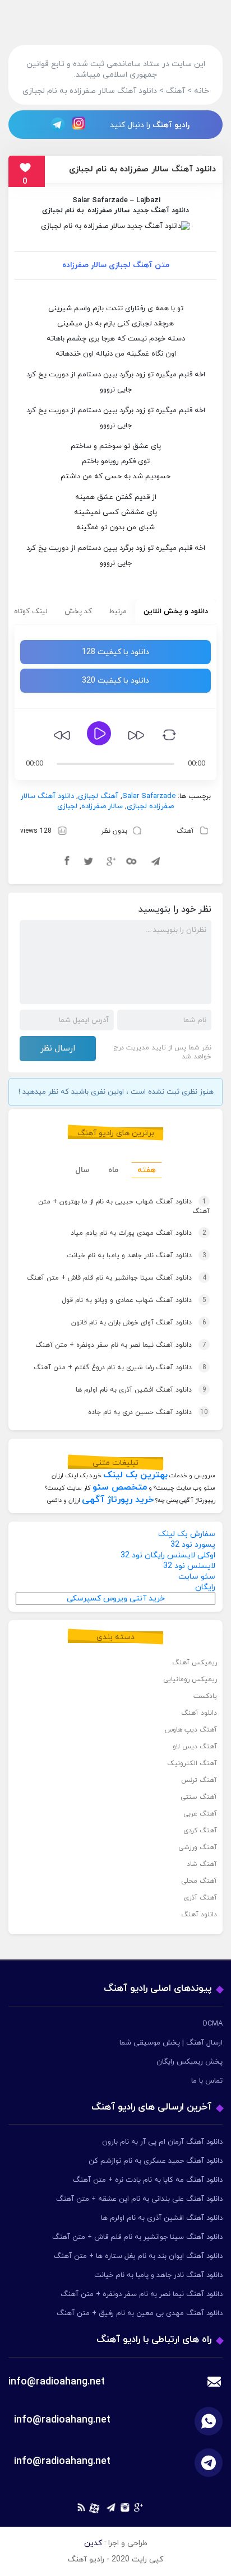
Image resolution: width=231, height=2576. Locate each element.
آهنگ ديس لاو (195, 1747)
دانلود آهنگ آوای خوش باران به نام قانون (139, 1323)
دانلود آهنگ (199, 1713)
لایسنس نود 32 (189, 1566)
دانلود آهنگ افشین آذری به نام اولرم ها (141, 1390)
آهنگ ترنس (199, 1780)
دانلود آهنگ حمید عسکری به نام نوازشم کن (156, 2161)
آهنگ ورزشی (198, 1847)
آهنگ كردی (200, 1831)
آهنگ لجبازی (98, 796)
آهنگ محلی (199, 1881)
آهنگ (185, 831)
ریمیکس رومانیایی (190, 1679)
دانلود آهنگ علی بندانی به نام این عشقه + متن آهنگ (139, 2199)
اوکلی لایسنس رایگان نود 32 (168, 1555)
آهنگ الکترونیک (192, 1763)
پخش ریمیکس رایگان (190, 2062)
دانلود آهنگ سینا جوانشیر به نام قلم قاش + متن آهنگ (117, 1278)
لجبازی (67, 806)
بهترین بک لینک (135, 1475)
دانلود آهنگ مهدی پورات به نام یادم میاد (138, 1233)
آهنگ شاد (202, 1864)
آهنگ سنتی (199, 1797)
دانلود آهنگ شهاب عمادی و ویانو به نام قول (134, 1300)
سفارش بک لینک (187, 1534)
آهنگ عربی (200, 1814)
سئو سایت (197, 1577)
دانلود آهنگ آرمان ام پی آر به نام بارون (162, 2142)
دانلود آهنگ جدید (161, 211)
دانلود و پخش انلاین (176, 612)
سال (82, 1170)
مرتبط (118, 612)
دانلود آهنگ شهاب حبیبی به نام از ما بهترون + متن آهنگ (124, 1207)
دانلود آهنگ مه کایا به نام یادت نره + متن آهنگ (148, 2180)
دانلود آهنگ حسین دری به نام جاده (148, 1412)
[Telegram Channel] (54, 124)
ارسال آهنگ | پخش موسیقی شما (171, 2043)
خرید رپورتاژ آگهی (118, 1500)
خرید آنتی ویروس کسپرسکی (116, 1599)
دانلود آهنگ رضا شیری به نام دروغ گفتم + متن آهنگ (120, 1368)
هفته (147, 1170)
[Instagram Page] (80, 124)
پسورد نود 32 (193, 1545)
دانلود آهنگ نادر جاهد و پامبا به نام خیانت (137, 1256)
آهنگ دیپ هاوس (191, 1730)
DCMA (213, 2024)
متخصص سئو (120, 1487)
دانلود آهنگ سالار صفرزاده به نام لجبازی (142, 169)
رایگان (205, 1587)
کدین (93, 2543)
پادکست (205, 1696)
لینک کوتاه (31, 612)
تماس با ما (207, 2081)
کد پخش (78, 612)
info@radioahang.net (62, 2420)
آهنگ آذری (200, 1898)
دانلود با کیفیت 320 (115, 681)
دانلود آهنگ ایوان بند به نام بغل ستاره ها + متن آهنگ (138, 2256)
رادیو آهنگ (171, 125)
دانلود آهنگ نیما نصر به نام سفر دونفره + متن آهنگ (121, 1345)
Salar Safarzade (100, 200)
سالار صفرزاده (108, 211)
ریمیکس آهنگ (195, 1663)
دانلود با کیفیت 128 (115, 652)
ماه (113, 1170)
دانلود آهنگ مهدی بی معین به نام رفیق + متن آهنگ (140, 2313)
